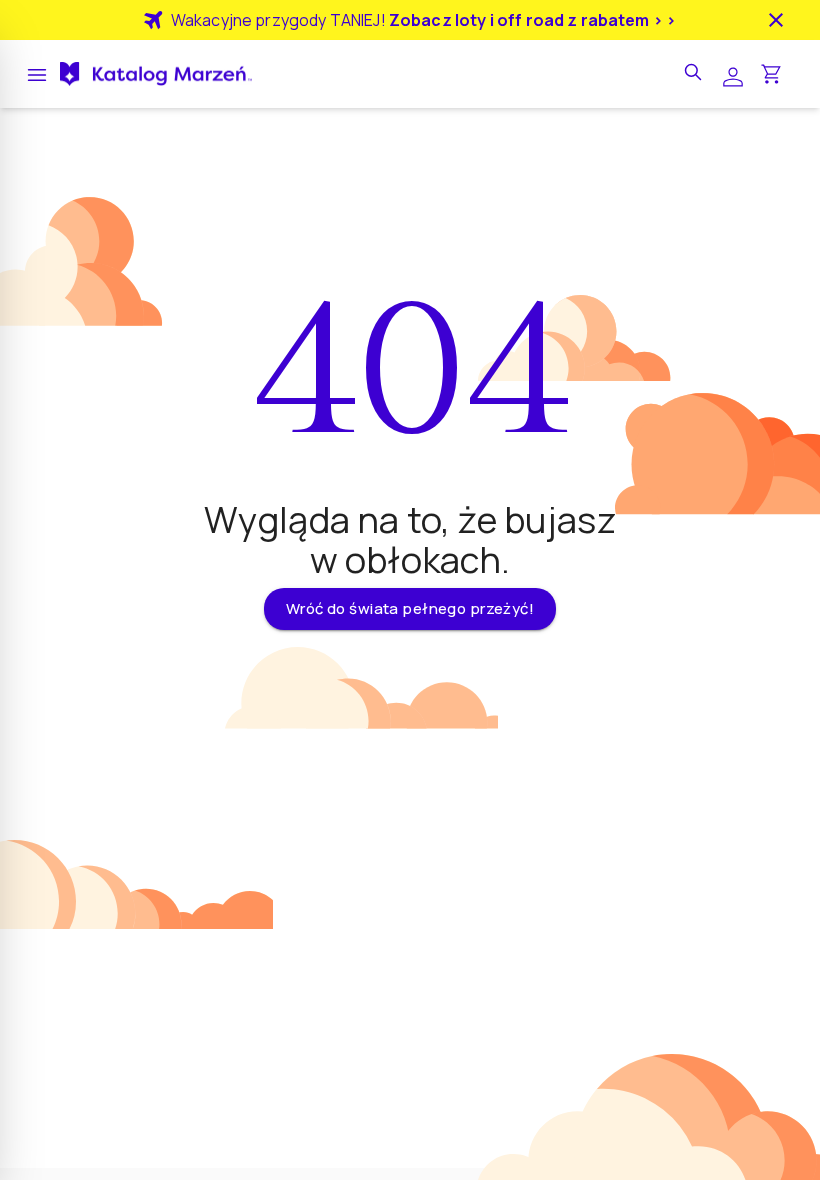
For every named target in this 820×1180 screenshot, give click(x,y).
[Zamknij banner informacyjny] (776, 20)
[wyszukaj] (695, 74)
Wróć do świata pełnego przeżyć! (410, 608)
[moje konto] (733, 74)
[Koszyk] (771, 74)
